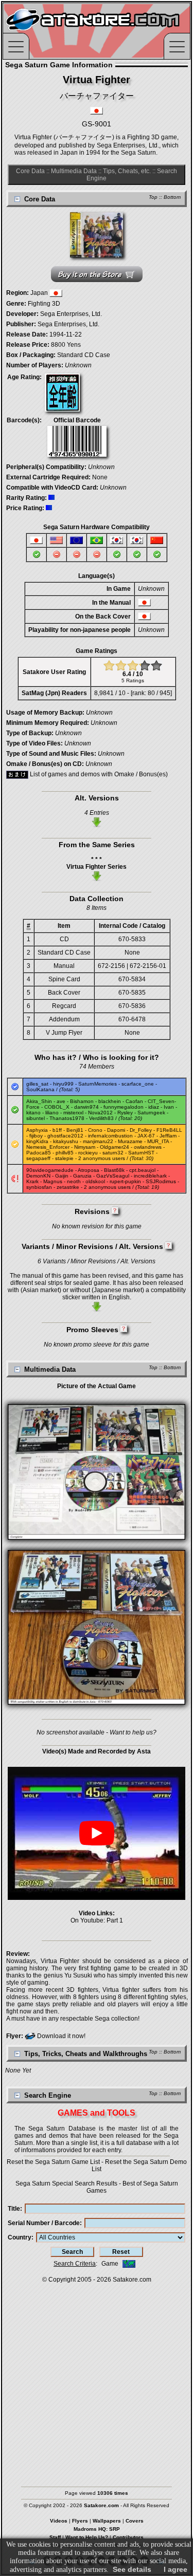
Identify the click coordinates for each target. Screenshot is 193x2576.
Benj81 (75, 1130)
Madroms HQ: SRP (97, 2529)
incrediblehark (150, 1176)
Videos (59, 2521)
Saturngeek (151, 1113)
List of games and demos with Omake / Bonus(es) (98, 774)
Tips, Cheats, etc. (127, 171)
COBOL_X (57, 1107)
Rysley (125, 1113)
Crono (95, 1130)
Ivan (169, 1107)
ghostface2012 (65, 1136)
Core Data (30, 171)
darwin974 (86, 1107)
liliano (52, 1113)
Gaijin (62, 1176)
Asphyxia (37, 1130)
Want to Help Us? (87, 2537)
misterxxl (73, 1113)
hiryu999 (63, 1084)
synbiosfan (39, 1187)
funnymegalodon (124, 1107)
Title (14, 2209)
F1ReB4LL (169, 1130)
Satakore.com (132, 2280)
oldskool (95, 1181)
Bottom (172, 197)
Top (153, 197)
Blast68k (114, 1170)
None (100, 477)
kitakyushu (66, 1141)
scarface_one (138, 1084)
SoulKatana (40, 1089)
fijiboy (36, 1136)
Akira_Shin (39, 1101)
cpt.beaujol (142, 1170)
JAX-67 (146, 1136)
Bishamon (82, 1101)
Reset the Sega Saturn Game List (53, 2162)
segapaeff (38, 1158)
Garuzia (82, 1176)
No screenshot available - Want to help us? (97, 1732)
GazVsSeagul (113, 1176)
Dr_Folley (141, 1130)
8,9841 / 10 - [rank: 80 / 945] (133, 693)
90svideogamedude (50, 1170)
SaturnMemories (98, 1084)
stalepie (64, 1158)
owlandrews (148, 1147)
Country (20, 2237)
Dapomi (116, 1130)
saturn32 (113, 1153)
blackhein (110, 1101)
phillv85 (65, 1153)
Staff (55, 2537)
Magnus (53, 1181)
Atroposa (89, 1170)
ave (61, 1101)
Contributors (128, 2537)
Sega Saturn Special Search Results (66, 2183)
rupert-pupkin (125, 1181)
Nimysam (85, 1147)
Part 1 (115, 1920)
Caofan (134, 1101)
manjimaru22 (98, 1141)
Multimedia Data (74, 171)
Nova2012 (100, 1113)
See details (132, 2569)
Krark (32, 1181)
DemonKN (38, 1176)
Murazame (130, 1141)
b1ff (57, 1130)
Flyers (80, 2521)
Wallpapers (107, 2521)
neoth (74, 1181)
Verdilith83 (101, 1118)
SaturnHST (141, 1153)
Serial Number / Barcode (44, 2223)
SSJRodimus (161, 1181)
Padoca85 (39, 1153)
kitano (33, 1113)
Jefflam (168, 1136)
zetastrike (68, 1187)
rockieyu (88, 1153)
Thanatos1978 (67, 1118)
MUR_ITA (158, 1141)
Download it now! (60, 2036)
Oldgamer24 (115, 1147)
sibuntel (36, 1118)
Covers (135, 2521)
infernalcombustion (110, 1136)
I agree (176, 2569)
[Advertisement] (97, 2380)
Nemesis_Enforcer (48, 1147)
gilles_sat (37, 1084)
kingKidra (37, 1141)
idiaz (154, 1107)
